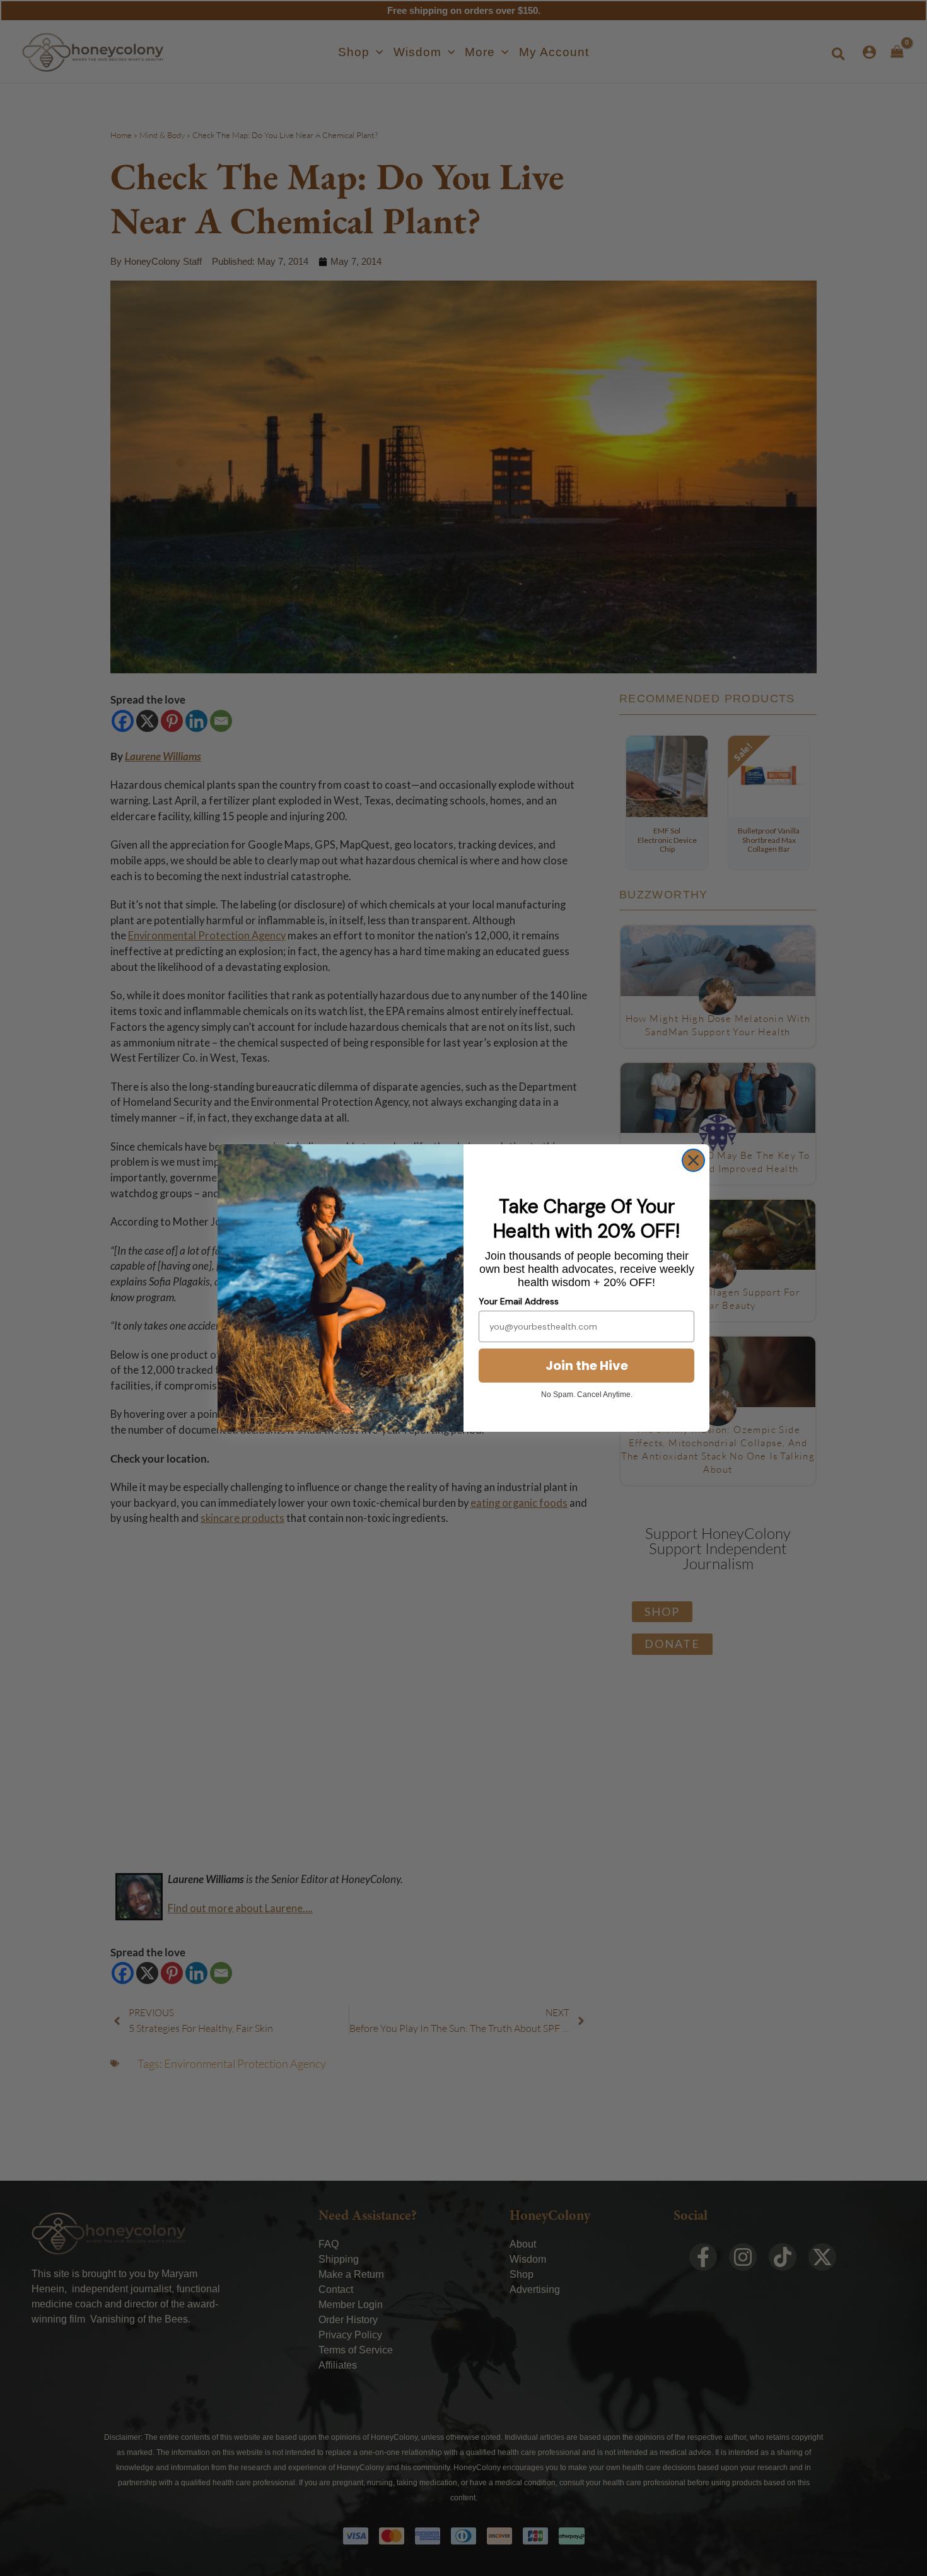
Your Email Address (519, 1301)
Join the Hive (587, 1366)
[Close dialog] (693, 1160)
